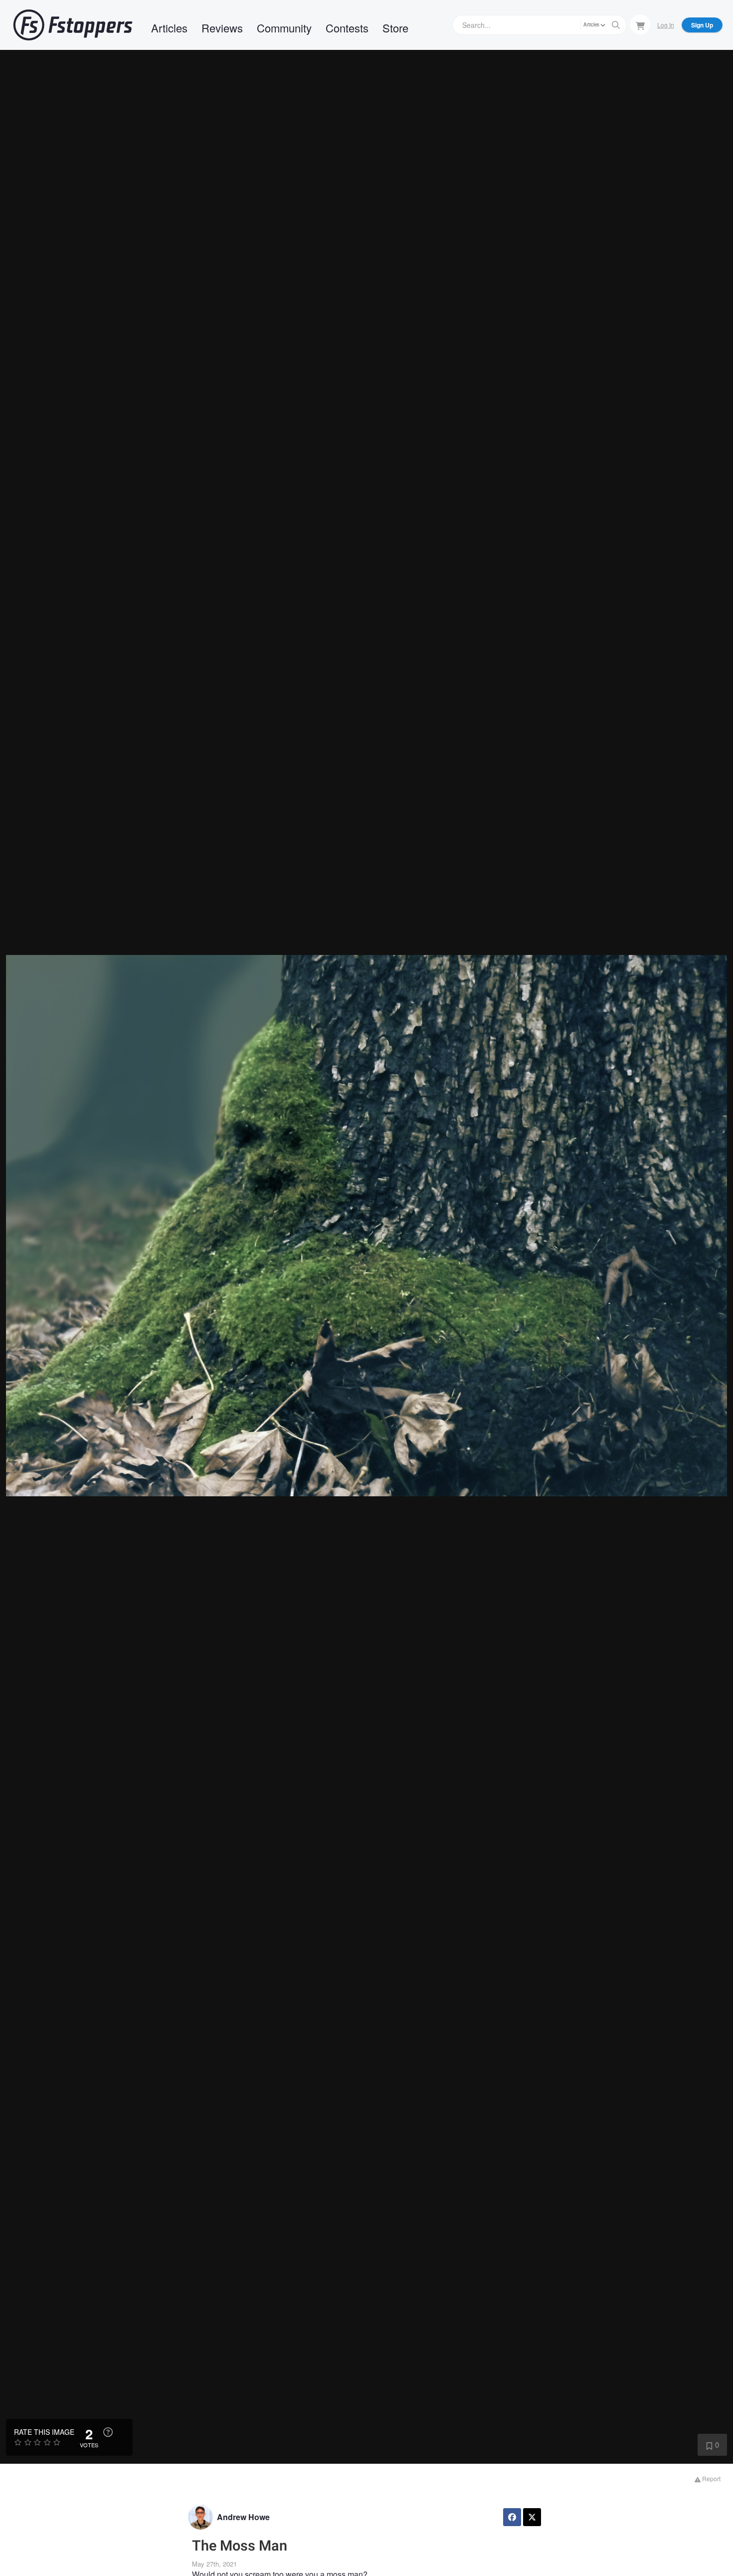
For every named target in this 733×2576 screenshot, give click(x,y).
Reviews (222, 28)
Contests (347, 28)
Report (711, 2478)
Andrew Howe (243, 2517)
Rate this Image (44, 2432)
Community (284, 28)
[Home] (73, 25)
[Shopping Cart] (640, 24)
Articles (169, 28)
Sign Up (702, 25)
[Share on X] (532, 2517)
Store (395, 28)
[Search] (616, 25)
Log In (666, 25)
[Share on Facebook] (512, 2517)
